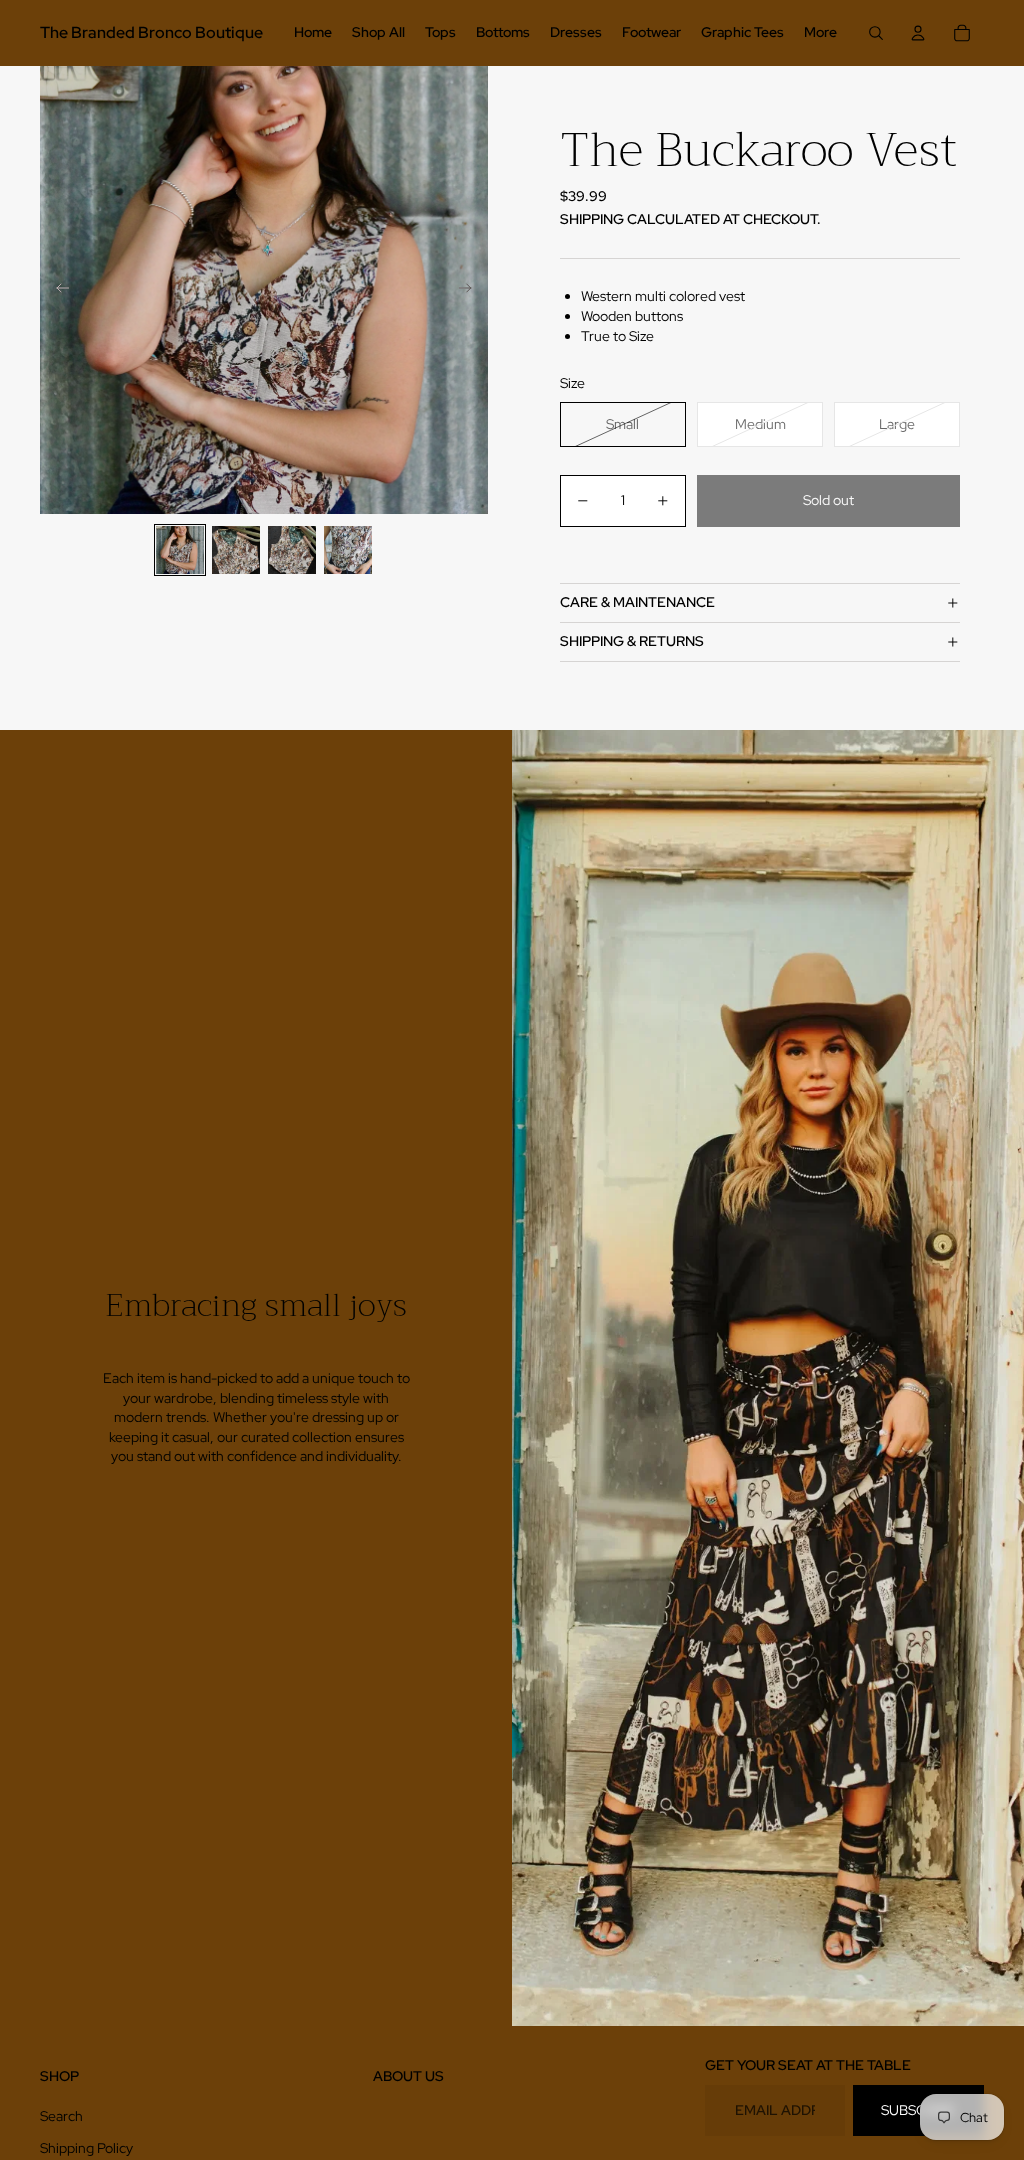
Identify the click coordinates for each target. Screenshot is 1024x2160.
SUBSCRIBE (918, 2110)
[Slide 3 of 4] (292, 550)
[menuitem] (313, 33)
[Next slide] (471, 290)
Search (61, 2116)
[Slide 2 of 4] (236, 550)
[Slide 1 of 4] (180, 550)
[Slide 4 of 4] (348, 550)
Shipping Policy (86, 2148)
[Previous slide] (56, 290)
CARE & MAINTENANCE (637, 602)
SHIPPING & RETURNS (632, 641)
